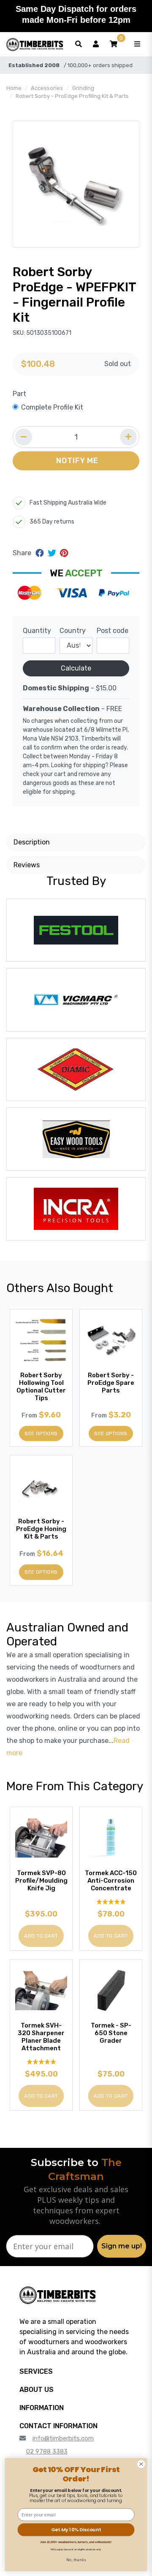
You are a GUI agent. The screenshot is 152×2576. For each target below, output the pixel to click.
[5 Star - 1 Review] (111, 1901)
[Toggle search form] (79, 44)
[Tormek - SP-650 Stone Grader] (111, 1991)
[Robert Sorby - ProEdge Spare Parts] (111, 1340)
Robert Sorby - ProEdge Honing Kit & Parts (41, 1529)
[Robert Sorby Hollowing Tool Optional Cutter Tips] (41, 1340)
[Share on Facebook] (41, 553)
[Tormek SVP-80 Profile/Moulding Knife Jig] (41, 1838)
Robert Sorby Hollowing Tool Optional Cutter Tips (41, 1387)
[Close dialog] (141, 2464)
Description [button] (32, 842)
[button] (114, 44)
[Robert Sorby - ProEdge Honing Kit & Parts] (41, 1486)
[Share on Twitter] (53, 553)
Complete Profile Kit (52, 407)
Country (73, 631)
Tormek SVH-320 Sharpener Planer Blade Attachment (41, 2037)
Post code (113, 631)
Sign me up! (122, 2246)
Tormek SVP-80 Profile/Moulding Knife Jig (41, 1881)
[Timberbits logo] (35, 44)
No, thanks (76, 2560)
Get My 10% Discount (76, 2530)
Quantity (37, 631)
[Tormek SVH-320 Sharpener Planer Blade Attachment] (41, 1991)
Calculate (76, 668)
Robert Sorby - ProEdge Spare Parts (111, 1383)
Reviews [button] (27, 865)
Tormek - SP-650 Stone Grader (111, 2033)
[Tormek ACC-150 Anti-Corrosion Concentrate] (111, 1838)
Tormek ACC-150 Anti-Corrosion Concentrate (111, 1881)
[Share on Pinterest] (64, 553)
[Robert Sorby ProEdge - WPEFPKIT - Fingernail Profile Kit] (76, 184)
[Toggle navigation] (137, 44)
